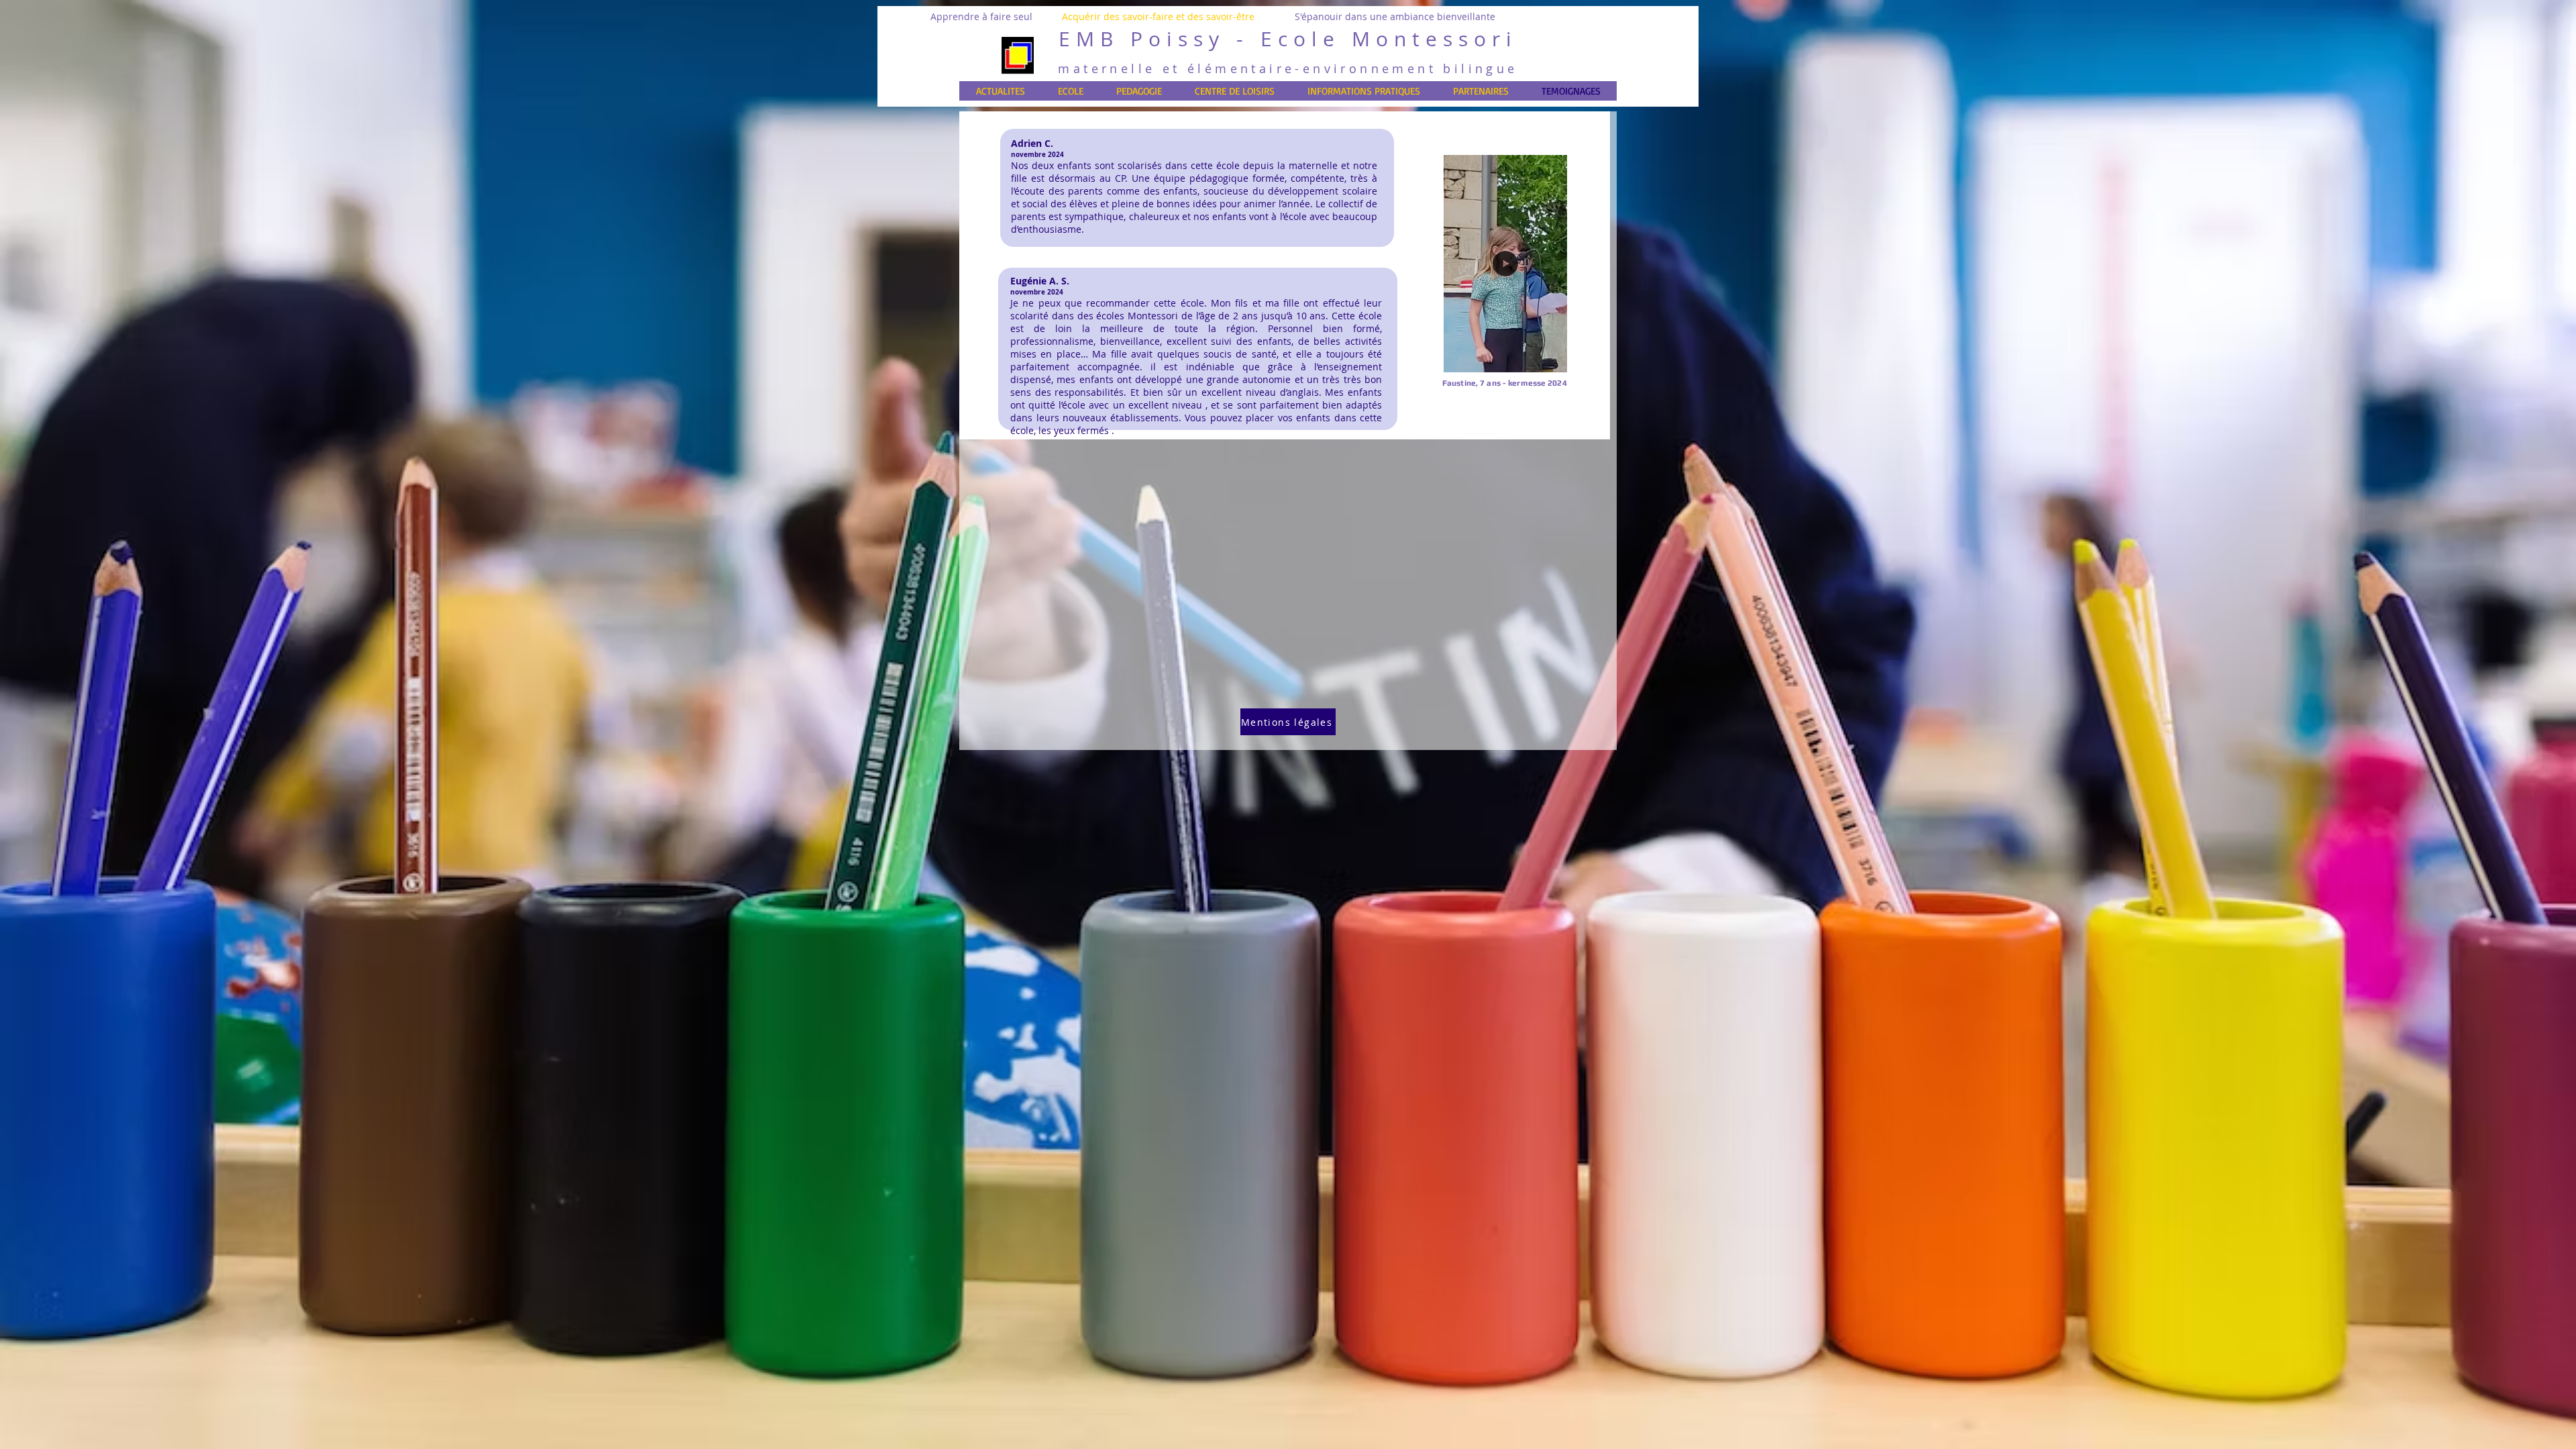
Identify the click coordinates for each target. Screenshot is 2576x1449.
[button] (1550, 358)
